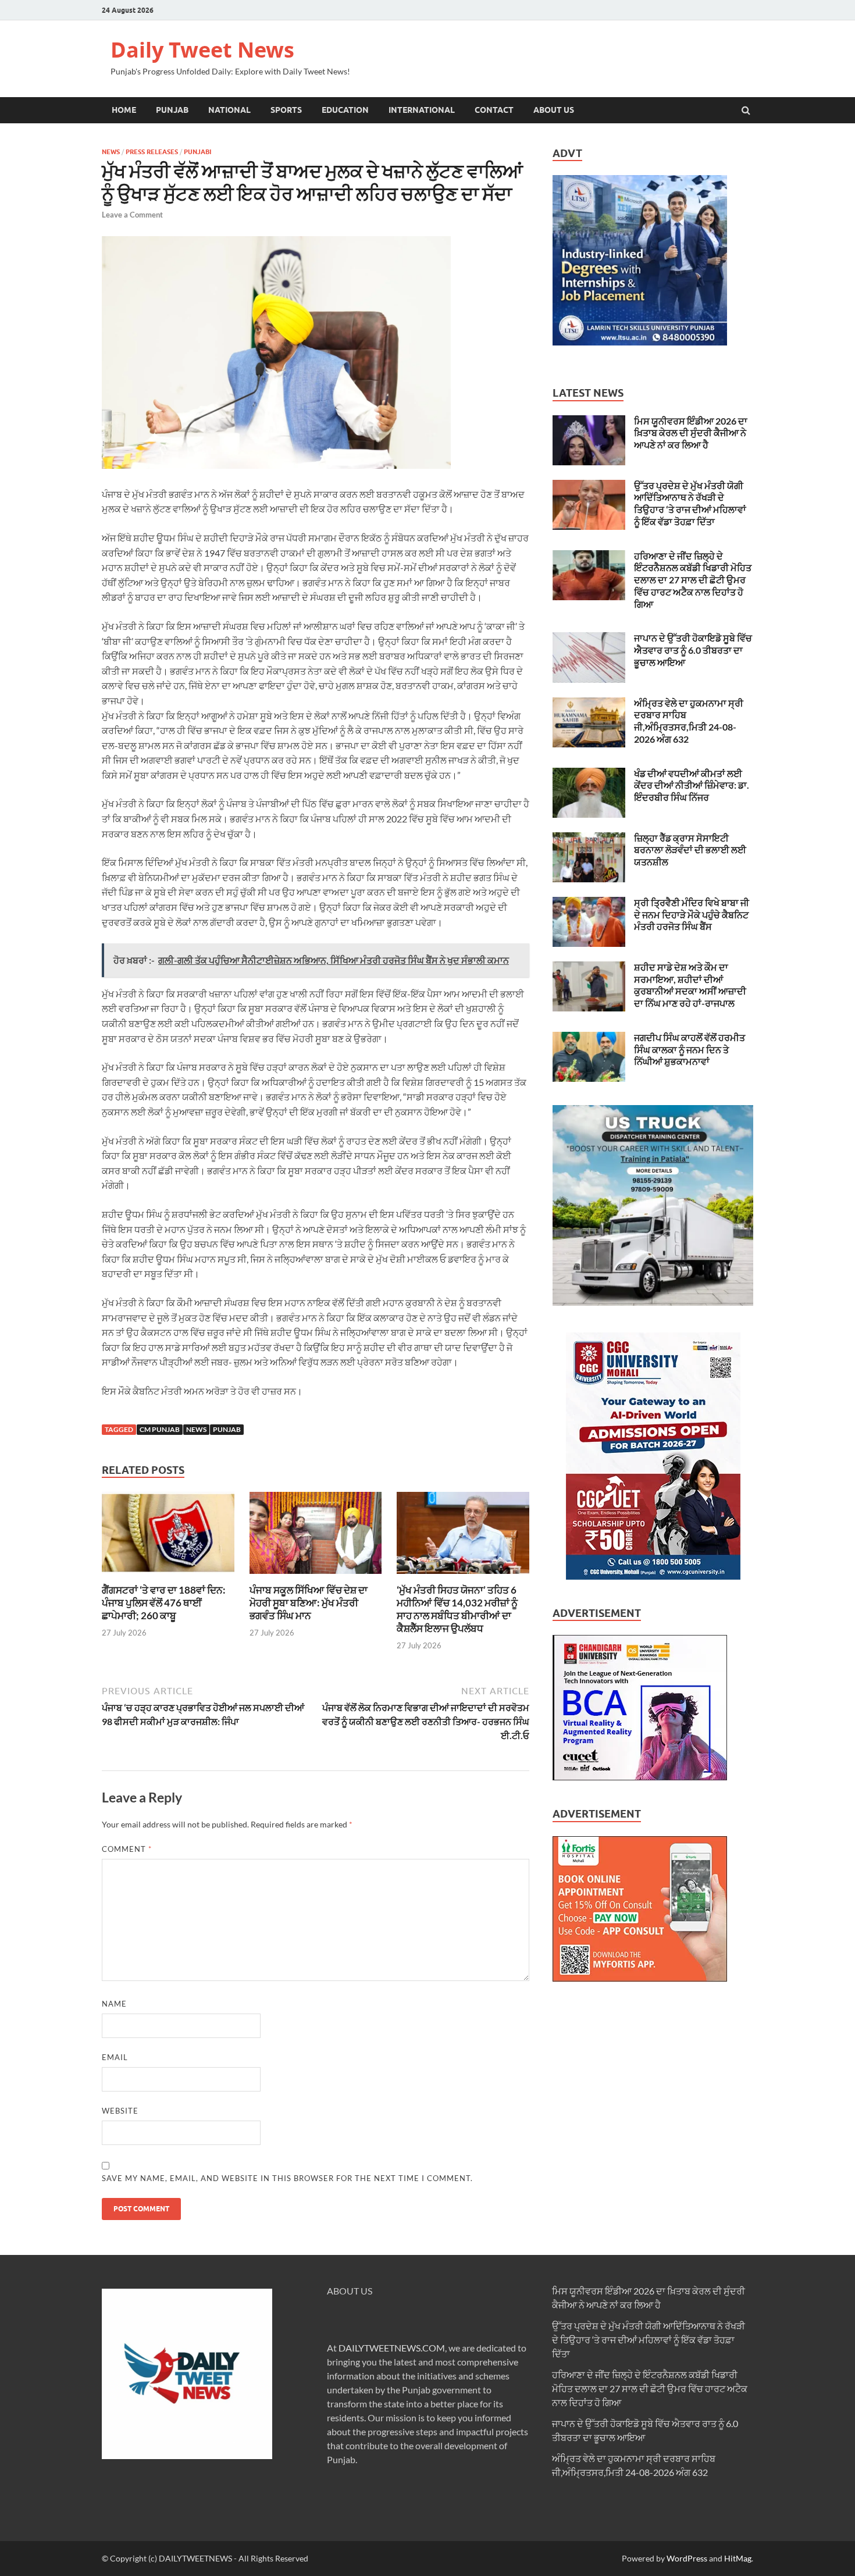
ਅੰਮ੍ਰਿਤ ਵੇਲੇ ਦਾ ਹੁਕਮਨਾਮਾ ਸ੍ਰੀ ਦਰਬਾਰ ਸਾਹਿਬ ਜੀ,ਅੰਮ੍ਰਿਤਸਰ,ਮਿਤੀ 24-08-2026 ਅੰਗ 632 (689, 721)
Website (120, 2111)
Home (124, 110)
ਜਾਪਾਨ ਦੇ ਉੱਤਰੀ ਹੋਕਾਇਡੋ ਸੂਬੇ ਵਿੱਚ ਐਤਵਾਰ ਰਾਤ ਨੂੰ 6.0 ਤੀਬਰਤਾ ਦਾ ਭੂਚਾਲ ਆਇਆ (693, 650)
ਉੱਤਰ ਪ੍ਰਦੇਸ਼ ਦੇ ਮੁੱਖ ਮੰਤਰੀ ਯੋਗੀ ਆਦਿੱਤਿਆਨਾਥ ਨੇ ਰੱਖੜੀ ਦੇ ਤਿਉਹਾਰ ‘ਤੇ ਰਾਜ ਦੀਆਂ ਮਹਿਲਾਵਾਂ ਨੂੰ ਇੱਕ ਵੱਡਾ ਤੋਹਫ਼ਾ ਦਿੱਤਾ (690, 503)
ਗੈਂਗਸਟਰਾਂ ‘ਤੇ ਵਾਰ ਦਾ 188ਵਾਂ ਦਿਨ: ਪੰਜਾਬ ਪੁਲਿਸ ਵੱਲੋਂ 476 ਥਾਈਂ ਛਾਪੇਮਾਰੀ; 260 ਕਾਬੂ (164, 1603)
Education (345, 110)
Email (115, 2057)
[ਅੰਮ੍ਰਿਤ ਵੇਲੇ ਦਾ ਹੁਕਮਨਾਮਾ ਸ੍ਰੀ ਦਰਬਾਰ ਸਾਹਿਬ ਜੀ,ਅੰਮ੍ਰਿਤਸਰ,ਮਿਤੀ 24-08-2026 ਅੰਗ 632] (589, 704)
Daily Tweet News (202, 50)
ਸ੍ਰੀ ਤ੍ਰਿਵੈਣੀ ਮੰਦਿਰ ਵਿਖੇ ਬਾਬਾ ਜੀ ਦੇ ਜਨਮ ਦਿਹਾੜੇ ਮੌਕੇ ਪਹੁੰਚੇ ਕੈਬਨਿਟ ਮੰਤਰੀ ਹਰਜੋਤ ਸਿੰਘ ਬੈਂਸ (692, 915)
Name (114, 2004)
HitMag (738, 2558)
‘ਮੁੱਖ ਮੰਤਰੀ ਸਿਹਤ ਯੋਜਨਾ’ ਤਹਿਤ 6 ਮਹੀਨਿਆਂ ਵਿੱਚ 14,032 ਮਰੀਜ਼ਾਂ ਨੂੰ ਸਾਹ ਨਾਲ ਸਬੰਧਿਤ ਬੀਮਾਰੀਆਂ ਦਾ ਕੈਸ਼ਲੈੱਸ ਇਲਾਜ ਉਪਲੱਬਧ (457, 1609)
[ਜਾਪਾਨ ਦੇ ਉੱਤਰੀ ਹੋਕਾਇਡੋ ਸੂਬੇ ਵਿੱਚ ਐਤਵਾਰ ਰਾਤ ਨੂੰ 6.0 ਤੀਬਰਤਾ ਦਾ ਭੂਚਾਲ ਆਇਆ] (589, 639)
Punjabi (197, 152)
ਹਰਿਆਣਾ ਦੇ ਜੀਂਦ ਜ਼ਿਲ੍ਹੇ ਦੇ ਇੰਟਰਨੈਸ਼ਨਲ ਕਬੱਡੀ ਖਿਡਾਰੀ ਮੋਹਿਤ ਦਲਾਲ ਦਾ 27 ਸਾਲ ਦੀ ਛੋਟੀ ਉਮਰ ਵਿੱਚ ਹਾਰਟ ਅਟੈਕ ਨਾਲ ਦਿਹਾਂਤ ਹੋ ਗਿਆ (693, 580)
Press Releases (152, 152)
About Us (554, 110)
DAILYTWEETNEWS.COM (392, 2348)
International (422, 110)
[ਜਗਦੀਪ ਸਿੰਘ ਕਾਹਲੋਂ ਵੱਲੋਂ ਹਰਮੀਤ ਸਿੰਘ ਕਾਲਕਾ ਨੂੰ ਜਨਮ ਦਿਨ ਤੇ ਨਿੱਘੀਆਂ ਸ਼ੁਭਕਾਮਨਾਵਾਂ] (589, 1038)
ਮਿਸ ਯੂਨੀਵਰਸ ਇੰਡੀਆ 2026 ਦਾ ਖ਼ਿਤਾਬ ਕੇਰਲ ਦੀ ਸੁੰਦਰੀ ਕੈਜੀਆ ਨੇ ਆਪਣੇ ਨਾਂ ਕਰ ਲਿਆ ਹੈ (691, 433)
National (229, 110)
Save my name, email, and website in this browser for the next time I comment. (287, 2178)
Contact (494, 110)
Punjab (172, 110)
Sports (286, 110)
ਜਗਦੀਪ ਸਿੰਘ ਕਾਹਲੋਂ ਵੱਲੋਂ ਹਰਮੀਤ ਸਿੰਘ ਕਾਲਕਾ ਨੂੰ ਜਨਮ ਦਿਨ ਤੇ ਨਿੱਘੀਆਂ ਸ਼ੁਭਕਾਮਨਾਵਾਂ (690, 1050)
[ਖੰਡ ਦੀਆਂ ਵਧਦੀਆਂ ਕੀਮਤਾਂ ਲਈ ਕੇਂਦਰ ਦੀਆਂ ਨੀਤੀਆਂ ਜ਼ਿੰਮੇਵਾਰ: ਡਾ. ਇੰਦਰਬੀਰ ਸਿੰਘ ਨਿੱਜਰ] (589, 774)
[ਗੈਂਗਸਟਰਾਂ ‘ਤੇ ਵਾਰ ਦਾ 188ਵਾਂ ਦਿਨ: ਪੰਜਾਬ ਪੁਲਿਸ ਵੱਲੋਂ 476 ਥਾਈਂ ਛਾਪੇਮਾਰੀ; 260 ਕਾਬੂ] (168, 1576)
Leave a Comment (132, 215)
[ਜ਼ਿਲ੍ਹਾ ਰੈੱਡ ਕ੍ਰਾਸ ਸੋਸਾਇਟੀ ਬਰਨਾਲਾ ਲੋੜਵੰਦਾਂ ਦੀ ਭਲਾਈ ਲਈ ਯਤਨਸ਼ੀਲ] (589, 839)
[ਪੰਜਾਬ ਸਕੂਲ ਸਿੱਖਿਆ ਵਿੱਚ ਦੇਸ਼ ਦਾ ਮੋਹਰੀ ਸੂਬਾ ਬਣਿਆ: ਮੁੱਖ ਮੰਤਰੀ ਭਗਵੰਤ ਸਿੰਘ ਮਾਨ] (316, 1576)
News (111, 152)
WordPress (687, 2558)
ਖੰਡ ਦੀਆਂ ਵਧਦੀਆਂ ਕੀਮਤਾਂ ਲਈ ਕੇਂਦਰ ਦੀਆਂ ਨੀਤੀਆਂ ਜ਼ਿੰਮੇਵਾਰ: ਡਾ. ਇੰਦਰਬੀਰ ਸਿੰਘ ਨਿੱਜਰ (692, 785)
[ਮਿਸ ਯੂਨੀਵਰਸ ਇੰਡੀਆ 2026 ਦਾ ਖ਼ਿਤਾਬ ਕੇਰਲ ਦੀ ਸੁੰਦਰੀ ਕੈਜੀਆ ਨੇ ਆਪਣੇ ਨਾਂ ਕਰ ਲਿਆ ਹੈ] (589, 422)
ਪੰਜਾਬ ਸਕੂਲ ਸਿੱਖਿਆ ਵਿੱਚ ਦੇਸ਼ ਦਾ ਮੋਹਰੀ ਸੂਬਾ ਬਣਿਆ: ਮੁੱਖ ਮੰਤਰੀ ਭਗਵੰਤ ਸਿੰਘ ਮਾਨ (309, 1603)
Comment (127, 1849)
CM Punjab (160, 1429)
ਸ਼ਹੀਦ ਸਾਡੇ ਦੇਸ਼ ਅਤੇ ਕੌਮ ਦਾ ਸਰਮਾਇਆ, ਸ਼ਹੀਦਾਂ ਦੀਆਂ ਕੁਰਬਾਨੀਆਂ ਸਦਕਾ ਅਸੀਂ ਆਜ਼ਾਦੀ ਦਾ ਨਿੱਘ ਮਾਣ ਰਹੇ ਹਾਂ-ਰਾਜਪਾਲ (690, 985)
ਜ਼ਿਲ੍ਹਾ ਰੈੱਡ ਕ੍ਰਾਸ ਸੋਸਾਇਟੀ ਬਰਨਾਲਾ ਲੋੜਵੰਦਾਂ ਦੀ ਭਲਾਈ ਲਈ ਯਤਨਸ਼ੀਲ (690, 850)
